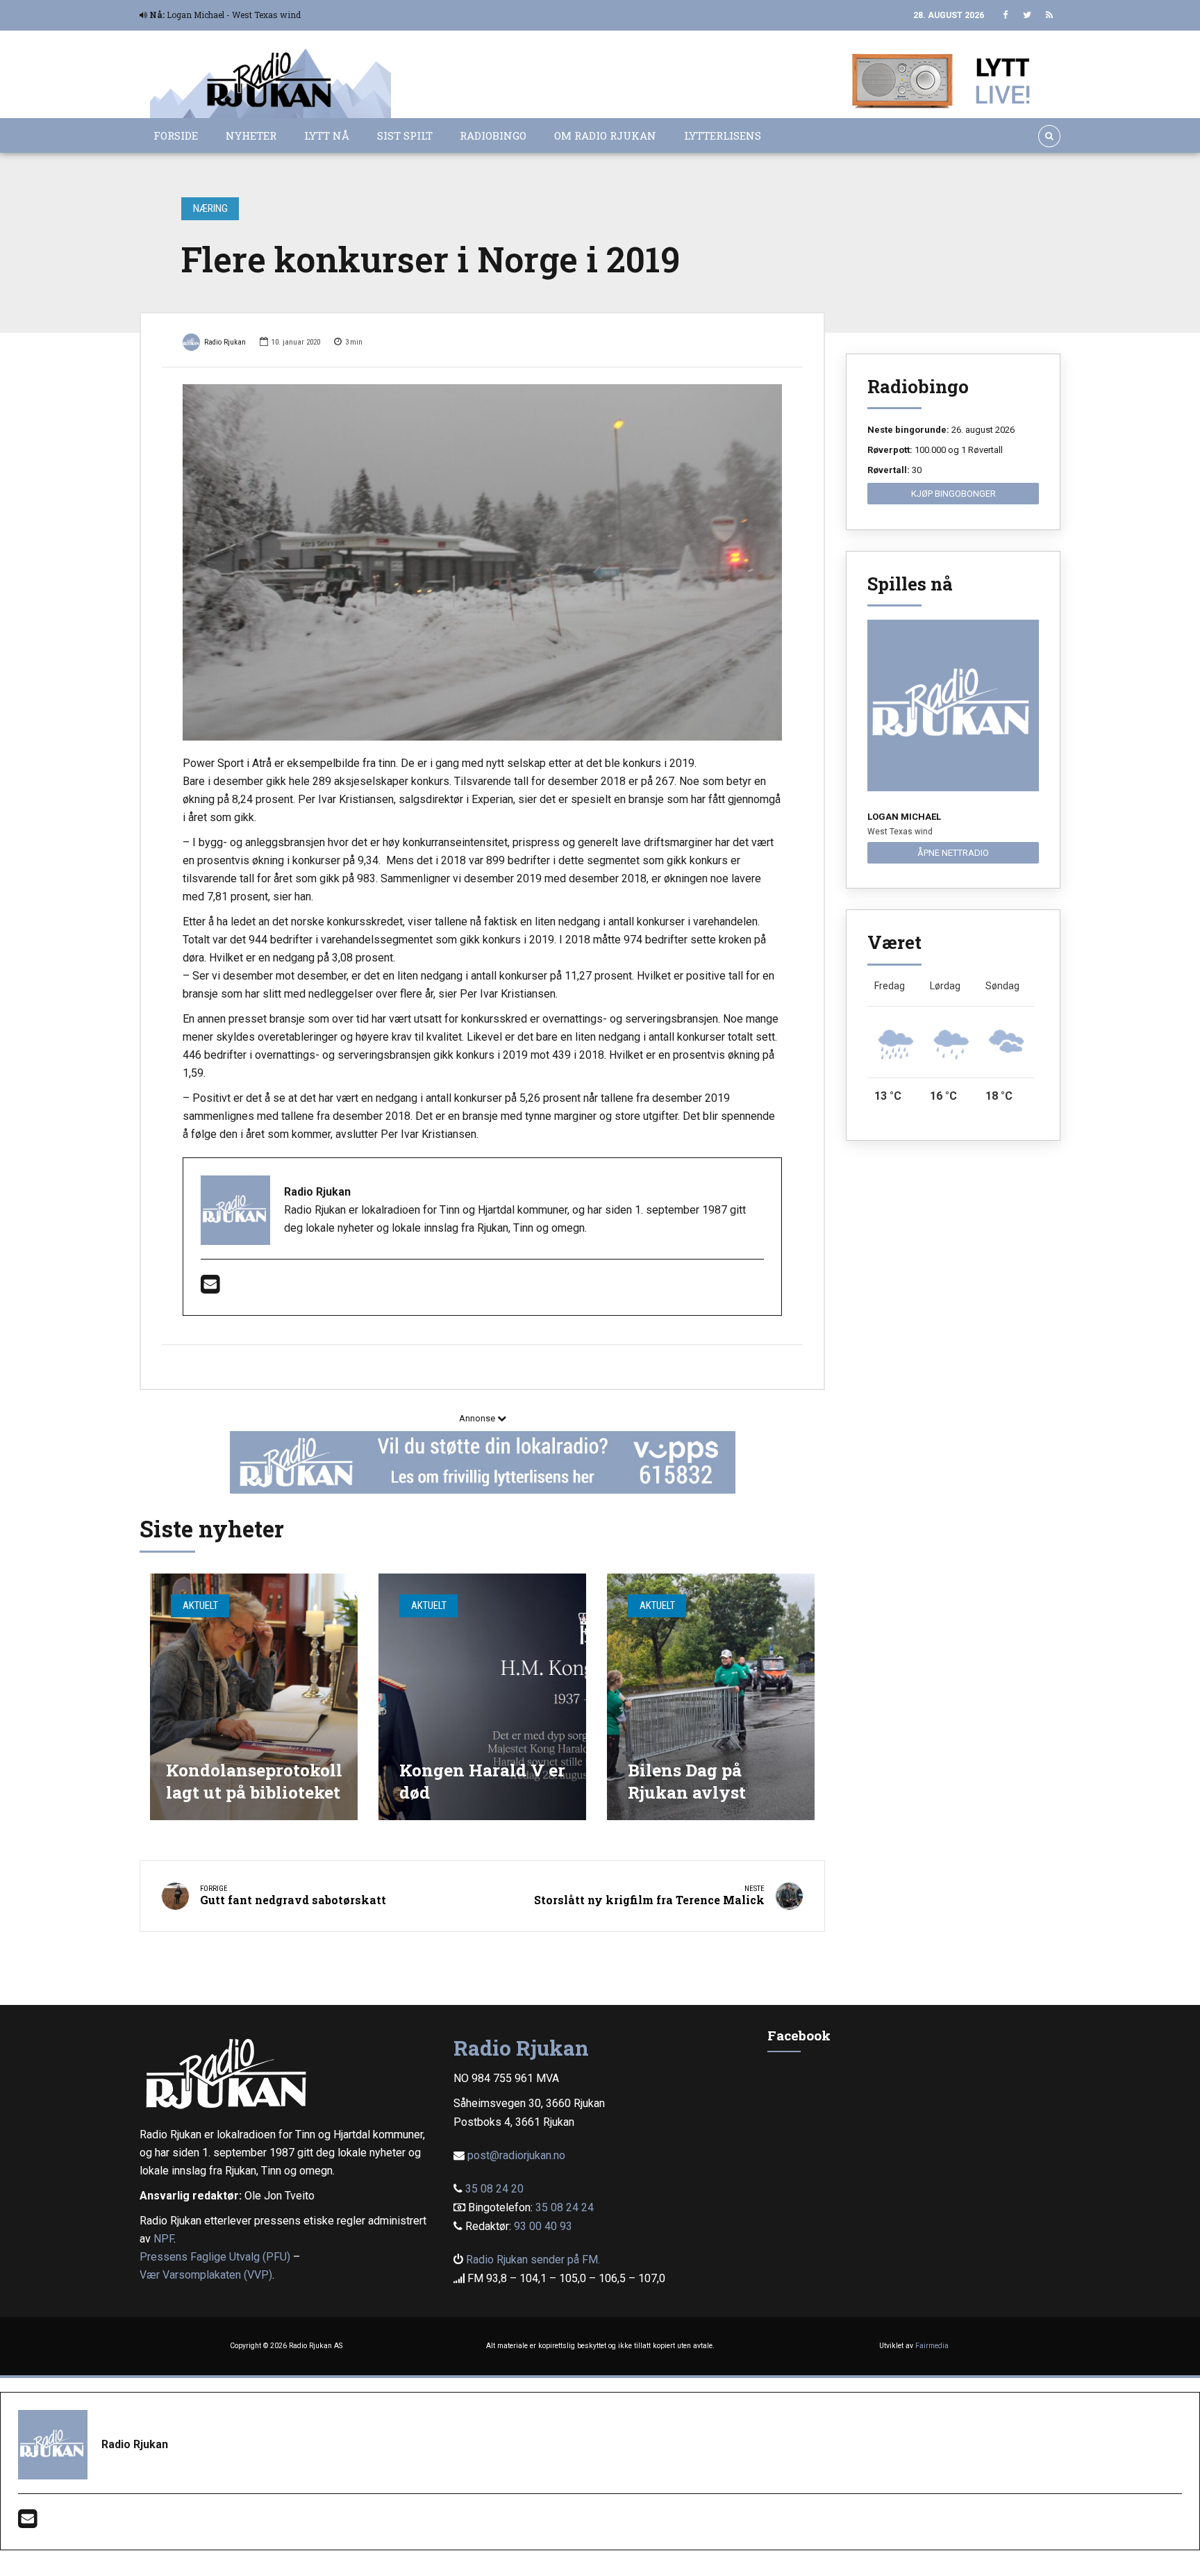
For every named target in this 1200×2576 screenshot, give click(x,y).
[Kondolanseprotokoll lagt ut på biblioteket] (254, 1697)
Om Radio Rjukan (605, 135)
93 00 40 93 (543, 2226)
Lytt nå (327, 135)
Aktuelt (200, 1605)
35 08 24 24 (565, 2207)
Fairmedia (932, 2346)
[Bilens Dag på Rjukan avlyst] (711, 1697)
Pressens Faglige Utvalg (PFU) (215, 2257)
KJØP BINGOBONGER (953, 494)
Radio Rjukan (225, 342)
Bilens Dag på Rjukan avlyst (687, 1781)
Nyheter (251, 135)
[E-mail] (210, 1288)
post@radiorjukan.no (516, 2155)
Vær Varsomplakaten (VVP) (206, 2275)
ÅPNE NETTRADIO (953, 853)
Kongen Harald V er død (482, 1781)
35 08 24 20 (494, 2189)
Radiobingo (493, 135)
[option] (482, 562)
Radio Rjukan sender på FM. (533, 2260)
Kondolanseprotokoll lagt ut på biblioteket (254, 1781)
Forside (176, 135)
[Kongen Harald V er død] (482, 1697)
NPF (164, 2239)
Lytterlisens (723, 135)
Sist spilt (405, 135)
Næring (210, 208)
